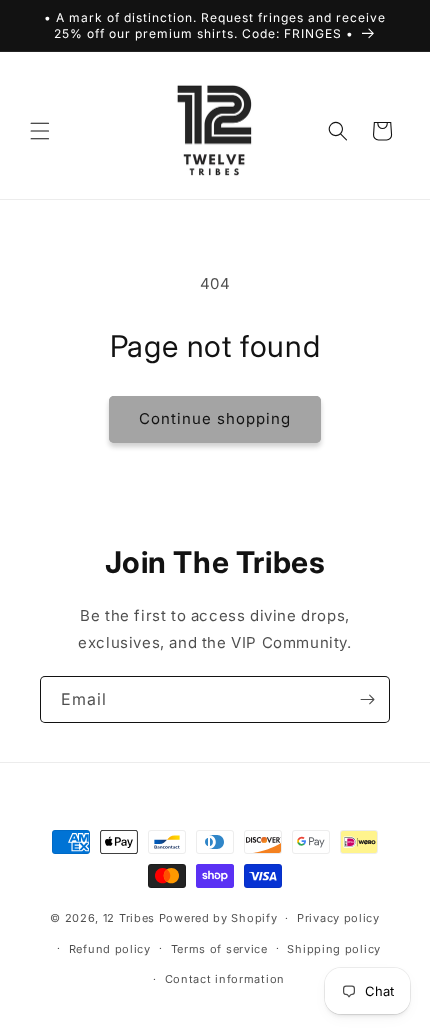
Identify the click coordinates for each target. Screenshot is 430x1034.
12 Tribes (129, 918)
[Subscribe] (367, 699)
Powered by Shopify (218, 918)
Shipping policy (334, 949)
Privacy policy (338, 918)
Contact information (225, 979)
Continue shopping (215, 418)
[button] (40, 131)
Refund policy (110, 949)
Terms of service (219, 949)
